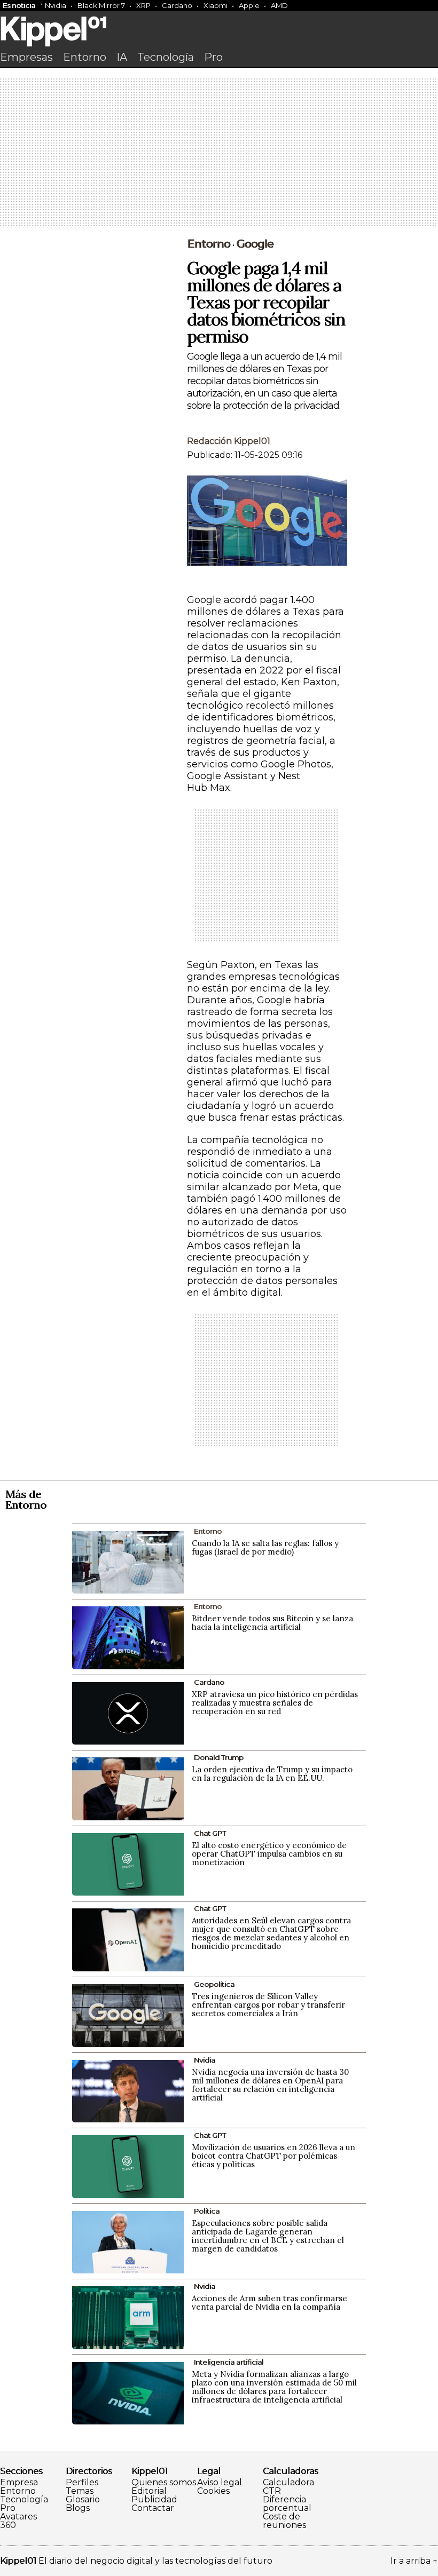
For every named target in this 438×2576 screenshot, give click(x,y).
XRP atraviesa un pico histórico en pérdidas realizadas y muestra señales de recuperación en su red (275, 1703)
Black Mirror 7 (101, 5)
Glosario (83, 2500)
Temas (80, 2491)
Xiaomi (216, 5)
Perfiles (82, 2483)
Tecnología (166, 57)
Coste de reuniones (284, 2521)
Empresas (26, 57)
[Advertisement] (219, 153)
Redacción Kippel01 (229, 441)
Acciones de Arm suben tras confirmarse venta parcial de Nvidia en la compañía (269, 2302)
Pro (213, 57)
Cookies (213, 2491)
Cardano (177, 5)
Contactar (153, 2508)
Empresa (19, 2483)
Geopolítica (214, 1984)
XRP (143, 5)
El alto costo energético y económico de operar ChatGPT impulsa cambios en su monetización (269, 1854)
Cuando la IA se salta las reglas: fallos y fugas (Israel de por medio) (265, 1547)
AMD (279, 5)
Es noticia (19, 5)
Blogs (78, 2508)
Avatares (18, 2517)
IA (122, 57)
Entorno (85, 57)
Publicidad (154, 2500)
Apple (249, 5)
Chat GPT (210, 1833)
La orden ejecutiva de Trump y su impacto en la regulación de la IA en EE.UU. (272, 1774)
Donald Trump (219, 1757)
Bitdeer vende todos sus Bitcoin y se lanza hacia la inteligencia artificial (272, 1623)
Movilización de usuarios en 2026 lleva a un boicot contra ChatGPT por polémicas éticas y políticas (273, 2156)
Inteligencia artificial (229, 2362)
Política (207, 2211)
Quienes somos (164, 2483)
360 (8, 2525)
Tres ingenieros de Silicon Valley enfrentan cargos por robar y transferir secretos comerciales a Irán (268, 2005)
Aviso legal (220, 2483)
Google (255, 244)
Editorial (149, 2491)
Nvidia (56, 5)
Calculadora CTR (288, 2487)
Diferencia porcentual (287, 2504)
